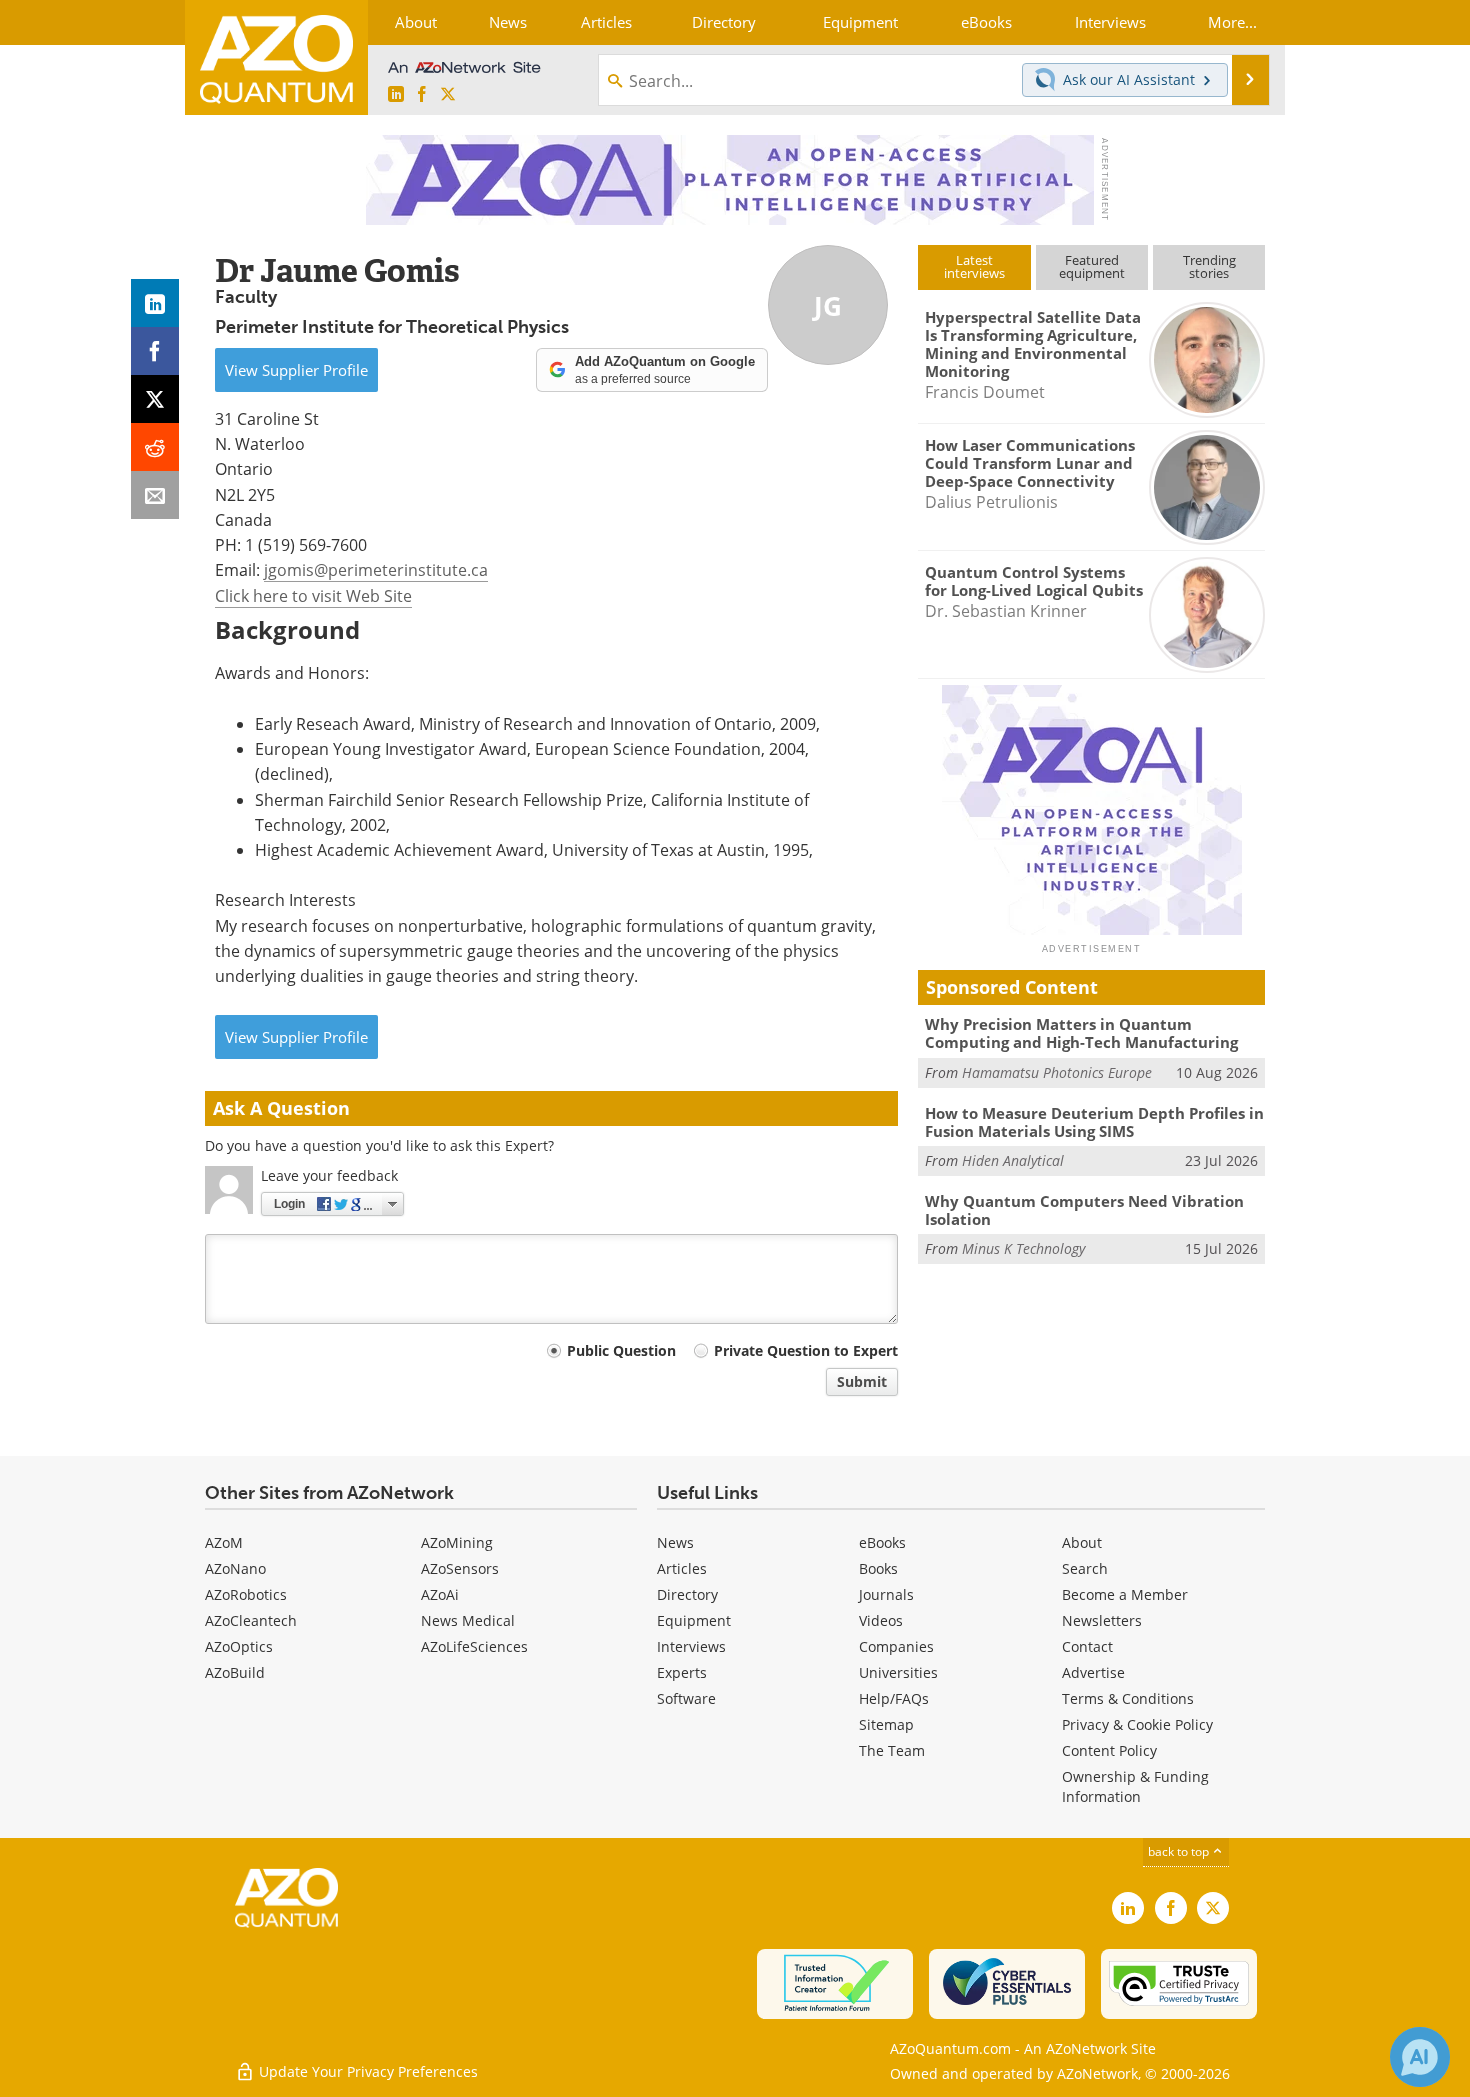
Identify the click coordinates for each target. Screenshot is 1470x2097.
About (1082, 1542)
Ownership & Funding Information (1135, 1786)
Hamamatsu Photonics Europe (1057, 1072)
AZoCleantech (251, 1620)
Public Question (621, 1350)
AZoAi (440, 1594)
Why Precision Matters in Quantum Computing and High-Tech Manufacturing (1081, 1033)
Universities (898, 1672)
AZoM (224, 1542)
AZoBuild (235, 1672)
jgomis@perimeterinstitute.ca (376, 570)
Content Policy (1109, 1750)
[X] (155, 399)
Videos (881, 1620)
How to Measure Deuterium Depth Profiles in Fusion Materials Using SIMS (1094, 1122)
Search (1085, 1568)
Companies (896, 1646)
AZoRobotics (246, 1594)
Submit (862, 1381)
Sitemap (886, 1724)
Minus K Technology (1023, 1248)
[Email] (155, 495)
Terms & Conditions (1128, 1698)
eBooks (882, 1542)
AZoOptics (239, 1646)
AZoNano (235, 1568)
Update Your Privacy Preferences (366, 2071)
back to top (1180, 1851)
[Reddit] (155, 447)
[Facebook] (155, 351)
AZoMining (457, 1542)
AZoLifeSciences (474, 1646)
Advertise (1093, 1672)
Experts (682, 1672)
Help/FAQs (894, 1698)
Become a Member (1125, 1594)
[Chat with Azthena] (1420, 2057)
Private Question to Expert (806, 1350)
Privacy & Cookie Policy (1137, 1724)
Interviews (691, 1646)
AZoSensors (460, 1568)
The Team (892, 1750)
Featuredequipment (1092, 266)
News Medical (468, 1620)
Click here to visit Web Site (313, 596)
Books (878, 1568)
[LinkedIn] (155, 303)
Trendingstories (1209, 266)
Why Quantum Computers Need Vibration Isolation (1084, 1210)
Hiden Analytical (1013, 1160)
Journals (886, 1594)
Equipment (694, 1620)
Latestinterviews (974, 266)
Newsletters (1102, 1620)
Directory (687, 1594)
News (675, 1542)
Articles (682, 1568)
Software (686, 1698)
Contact (1087, 1646)
